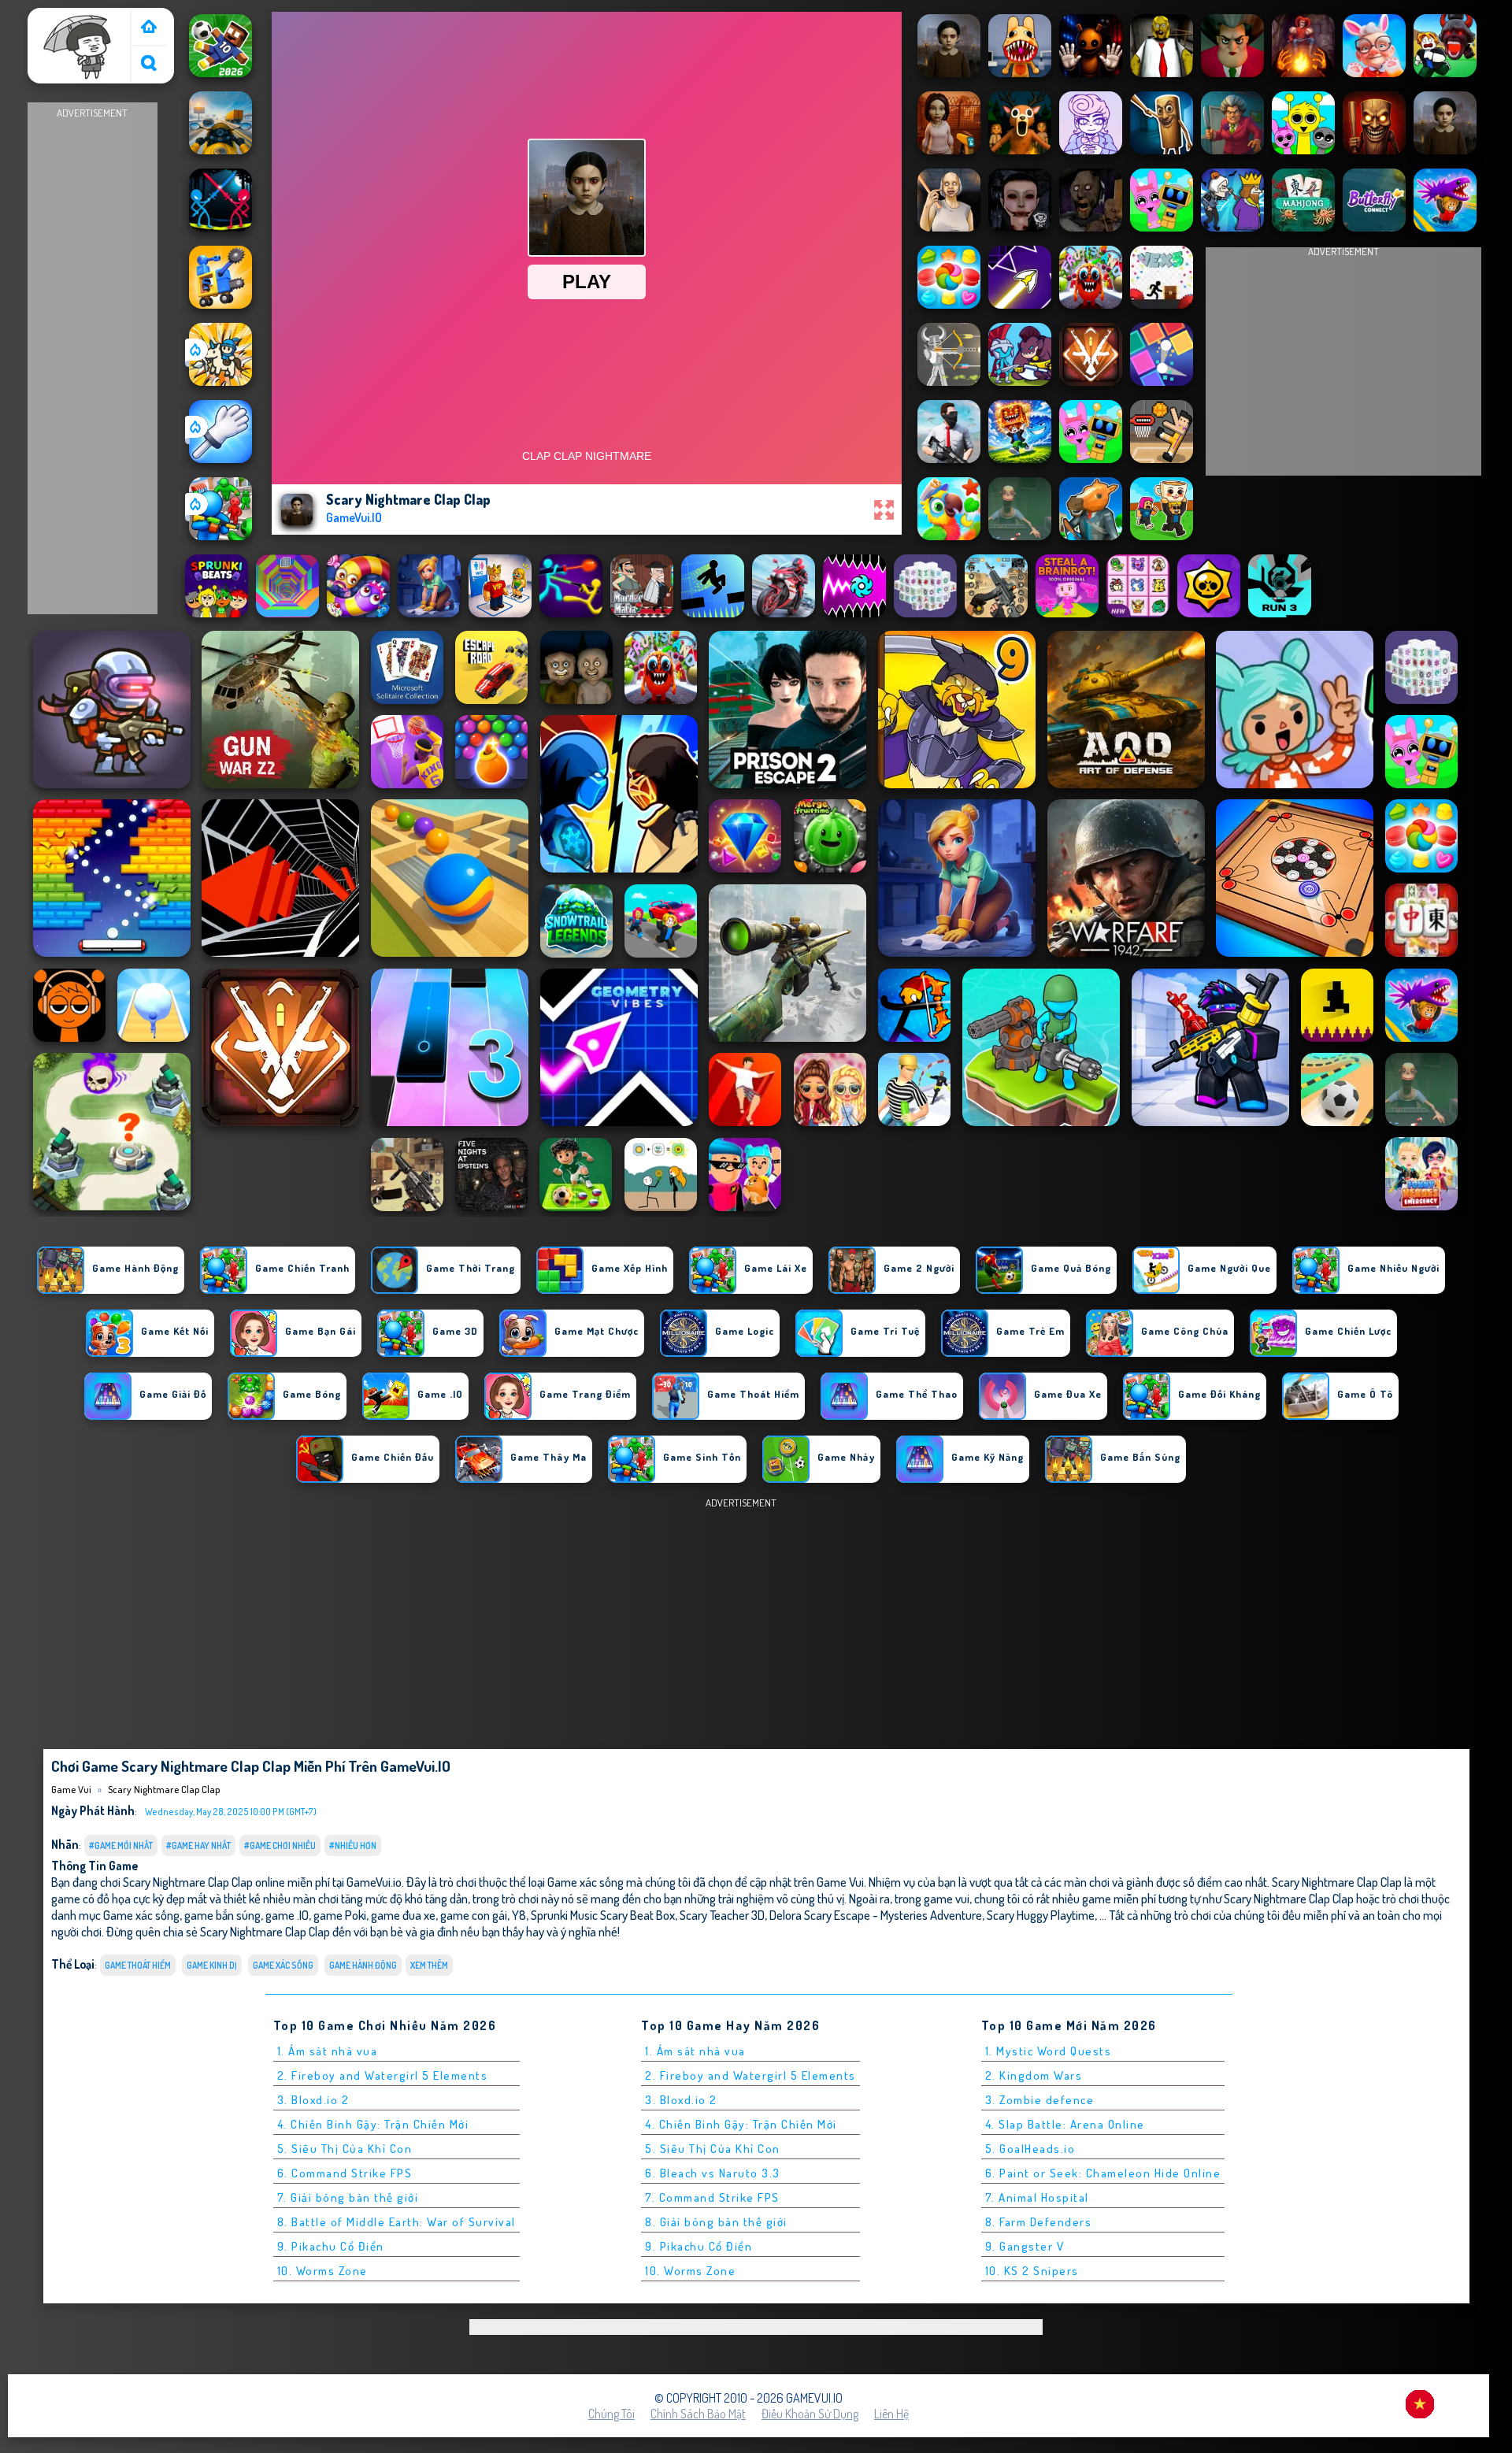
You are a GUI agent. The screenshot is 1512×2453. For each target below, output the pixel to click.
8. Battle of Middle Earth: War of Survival (397, 2222)
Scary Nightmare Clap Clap (164, 1789)
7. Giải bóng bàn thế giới (348, 2197)
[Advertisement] (92, 359)
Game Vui (59, 18)
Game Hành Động (363, 1965)
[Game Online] (149, 28)
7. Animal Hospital (1037, 2197)
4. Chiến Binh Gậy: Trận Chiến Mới (373, 2124)
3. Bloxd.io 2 (313, 2100)
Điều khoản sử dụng (810, 2414)
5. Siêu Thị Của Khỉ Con (345, 2149)
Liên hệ (891, 2414)
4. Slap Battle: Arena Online (1065, 2124)
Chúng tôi (611, 2414)
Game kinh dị (212, 1965)
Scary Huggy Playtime (1041, 1915)
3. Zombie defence (1040, 2100)
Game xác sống (283, 1965)
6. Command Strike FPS (345, 2173)
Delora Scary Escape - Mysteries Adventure (876, 1915)
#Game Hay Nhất (198, 1845)
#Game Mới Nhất (121, 1845)
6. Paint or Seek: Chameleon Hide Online (1103, 2173)
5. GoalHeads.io (1030, 2149)
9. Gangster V (1025, 2246)
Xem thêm (429, 1965)
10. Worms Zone (322, 2271)
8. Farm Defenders (1039, 2222)
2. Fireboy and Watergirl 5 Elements (383, 2075)
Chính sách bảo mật (698, 2414)
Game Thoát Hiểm (138, 1965)
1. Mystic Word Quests (1049, 2051)
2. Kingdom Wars (1034, 2075)
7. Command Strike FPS (712, 2197)
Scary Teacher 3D (722, 1915)
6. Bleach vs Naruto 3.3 (713, 2173)
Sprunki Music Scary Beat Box (603, 1915)
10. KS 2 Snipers (1032, 2271)
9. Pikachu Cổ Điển (331, 2246)
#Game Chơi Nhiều (280, 1845)
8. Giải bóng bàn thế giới (716, 2222)
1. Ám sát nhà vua (328, 2051)
